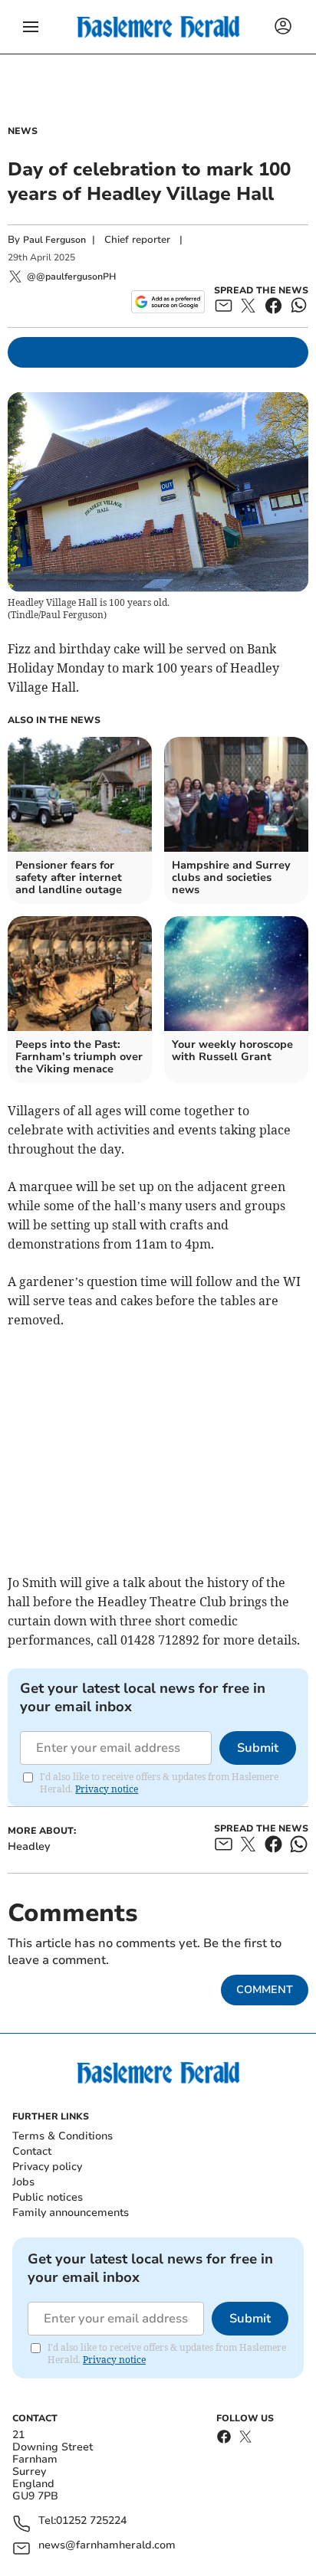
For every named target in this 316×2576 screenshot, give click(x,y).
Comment (265, 1990)
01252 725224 (91, 2521)
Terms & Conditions (63, 2136)
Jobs (23, 2182)
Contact (32, 2151)
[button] (31, 27)
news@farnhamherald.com (107, 2546)
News (23, 131)
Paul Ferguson (54, 240)
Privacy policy (47, 2167)
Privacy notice (107, 1789)
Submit (258, 1748)
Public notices (48, 2197)
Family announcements (71, 2213)
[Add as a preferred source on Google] (168, 302)
